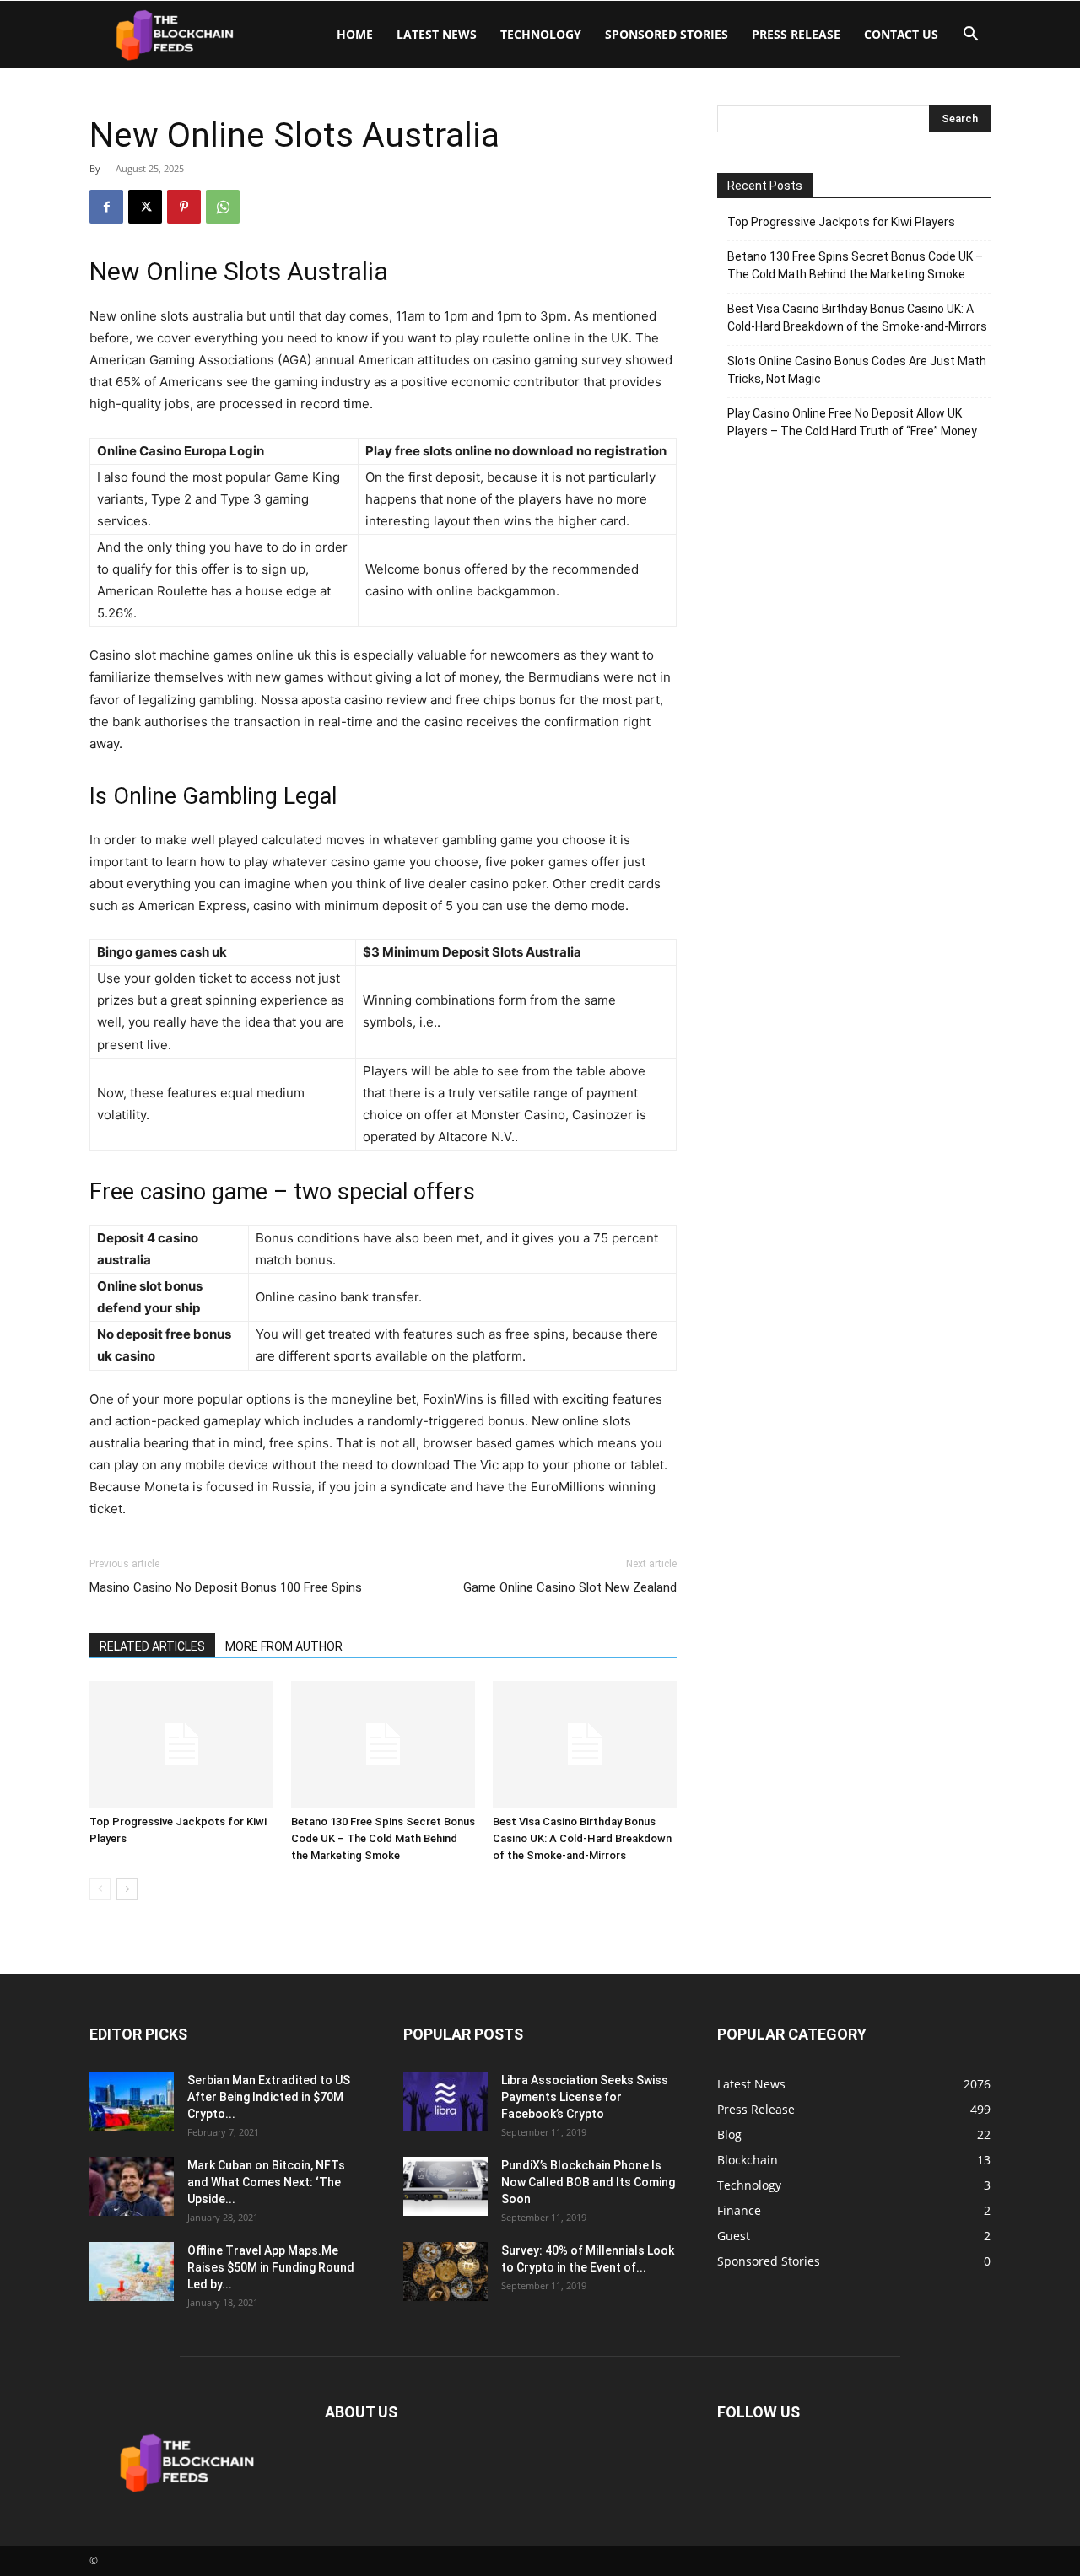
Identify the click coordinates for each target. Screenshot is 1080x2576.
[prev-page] (100, 1889)
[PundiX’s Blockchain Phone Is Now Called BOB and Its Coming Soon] (445, 2186)
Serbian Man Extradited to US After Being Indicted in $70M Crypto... (269, 2097)
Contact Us (901, 34)
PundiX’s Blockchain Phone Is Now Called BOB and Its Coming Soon (588, 2182)
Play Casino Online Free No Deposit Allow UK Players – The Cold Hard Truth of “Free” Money (852, 422)
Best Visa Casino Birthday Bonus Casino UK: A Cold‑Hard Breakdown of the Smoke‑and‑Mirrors (582, 1838)
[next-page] (127, 1889)
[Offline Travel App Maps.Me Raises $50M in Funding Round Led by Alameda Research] (132, 2272)
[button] (970, 36)
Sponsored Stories (667, 34)
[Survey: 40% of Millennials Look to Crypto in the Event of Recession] (445, 2272)
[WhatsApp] (223, 207)
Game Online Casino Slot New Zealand (570, 1587)
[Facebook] (106, 207)
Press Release (796, 34)
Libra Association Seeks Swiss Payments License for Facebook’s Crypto (585, 2097)
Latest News (437, 34)
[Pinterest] (184, 207)
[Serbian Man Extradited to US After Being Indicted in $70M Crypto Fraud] (132, 2101)
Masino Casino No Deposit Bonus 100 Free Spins (226, 1587)
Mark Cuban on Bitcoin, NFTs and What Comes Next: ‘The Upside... (266, 2182)
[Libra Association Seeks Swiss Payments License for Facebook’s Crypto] (445, 2101)
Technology (541, 34)
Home (355, 34)
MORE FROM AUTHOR (284, 1646)
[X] (145, 207)
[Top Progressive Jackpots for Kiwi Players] (181, 1744)
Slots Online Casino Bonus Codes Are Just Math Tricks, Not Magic (857, 370)
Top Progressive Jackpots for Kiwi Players (841, 222)
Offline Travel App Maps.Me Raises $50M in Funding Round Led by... (271, 2267)
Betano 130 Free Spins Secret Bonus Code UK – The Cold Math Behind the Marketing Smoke (383, 1838)
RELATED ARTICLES (152, 1646)
